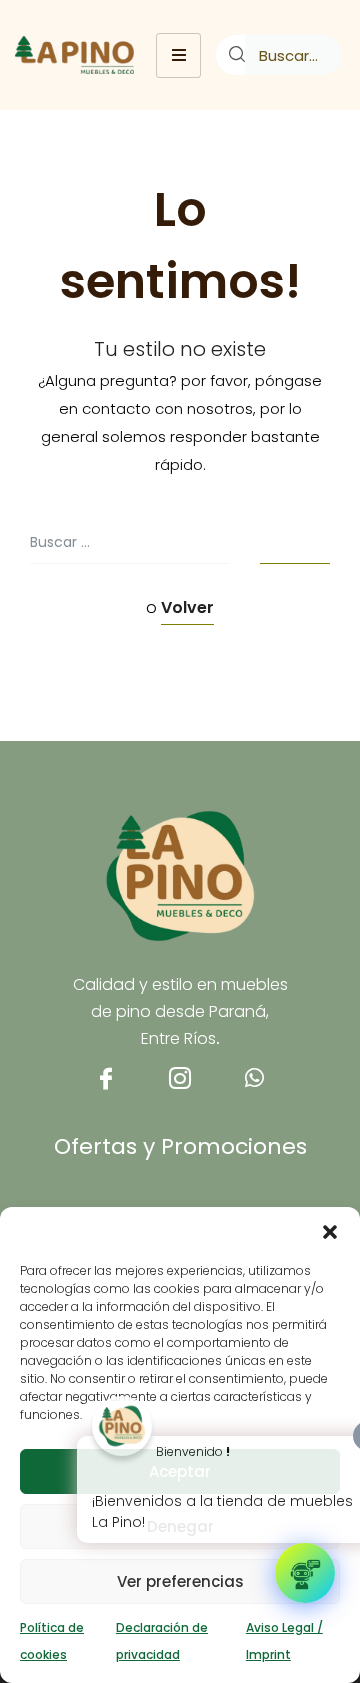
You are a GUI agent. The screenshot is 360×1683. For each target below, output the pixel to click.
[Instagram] (180, 1087)
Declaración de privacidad (162, 1641)
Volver (187, 607)
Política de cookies (52, 1641)
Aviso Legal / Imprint (284, 1641)
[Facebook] (106, 1087)
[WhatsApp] (254, 1087)
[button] (330, 1232)
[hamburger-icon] (178, 55)
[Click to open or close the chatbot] (305, 1573)
